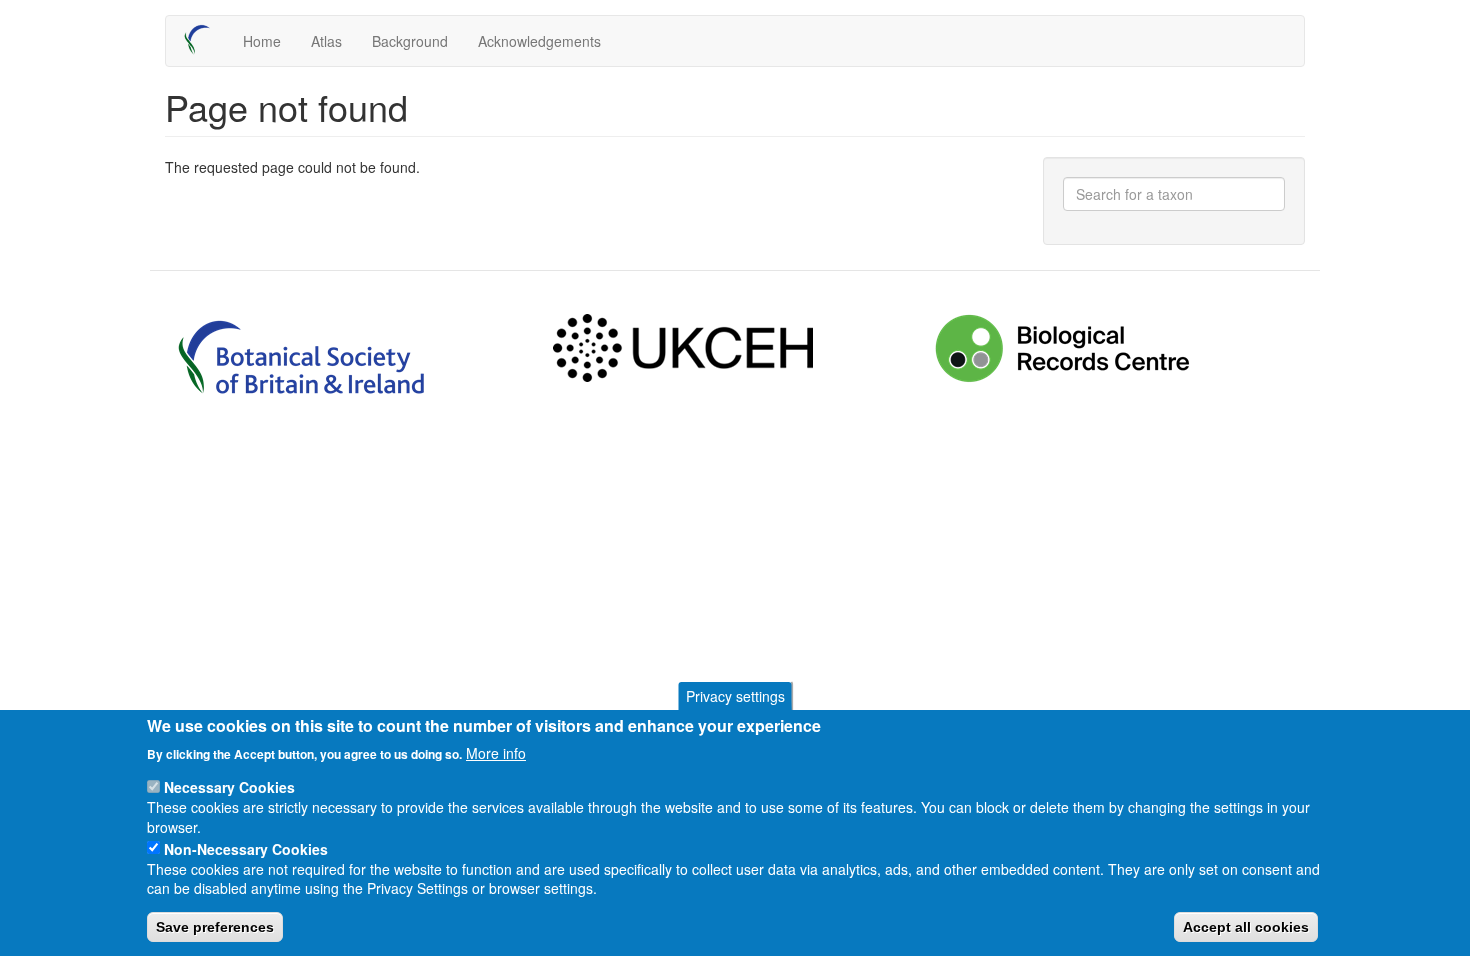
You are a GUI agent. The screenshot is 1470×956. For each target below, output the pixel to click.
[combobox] (1174, 194)
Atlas (326, 41)
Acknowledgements (539, 41)
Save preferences (215, 927)
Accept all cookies (1246, 927)
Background (410, 41)
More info (496, 752)
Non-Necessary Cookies (246, 848)
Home (262, 41)
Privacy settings (735, 696)
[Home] (204, 40)
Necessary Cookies (229, 787)
